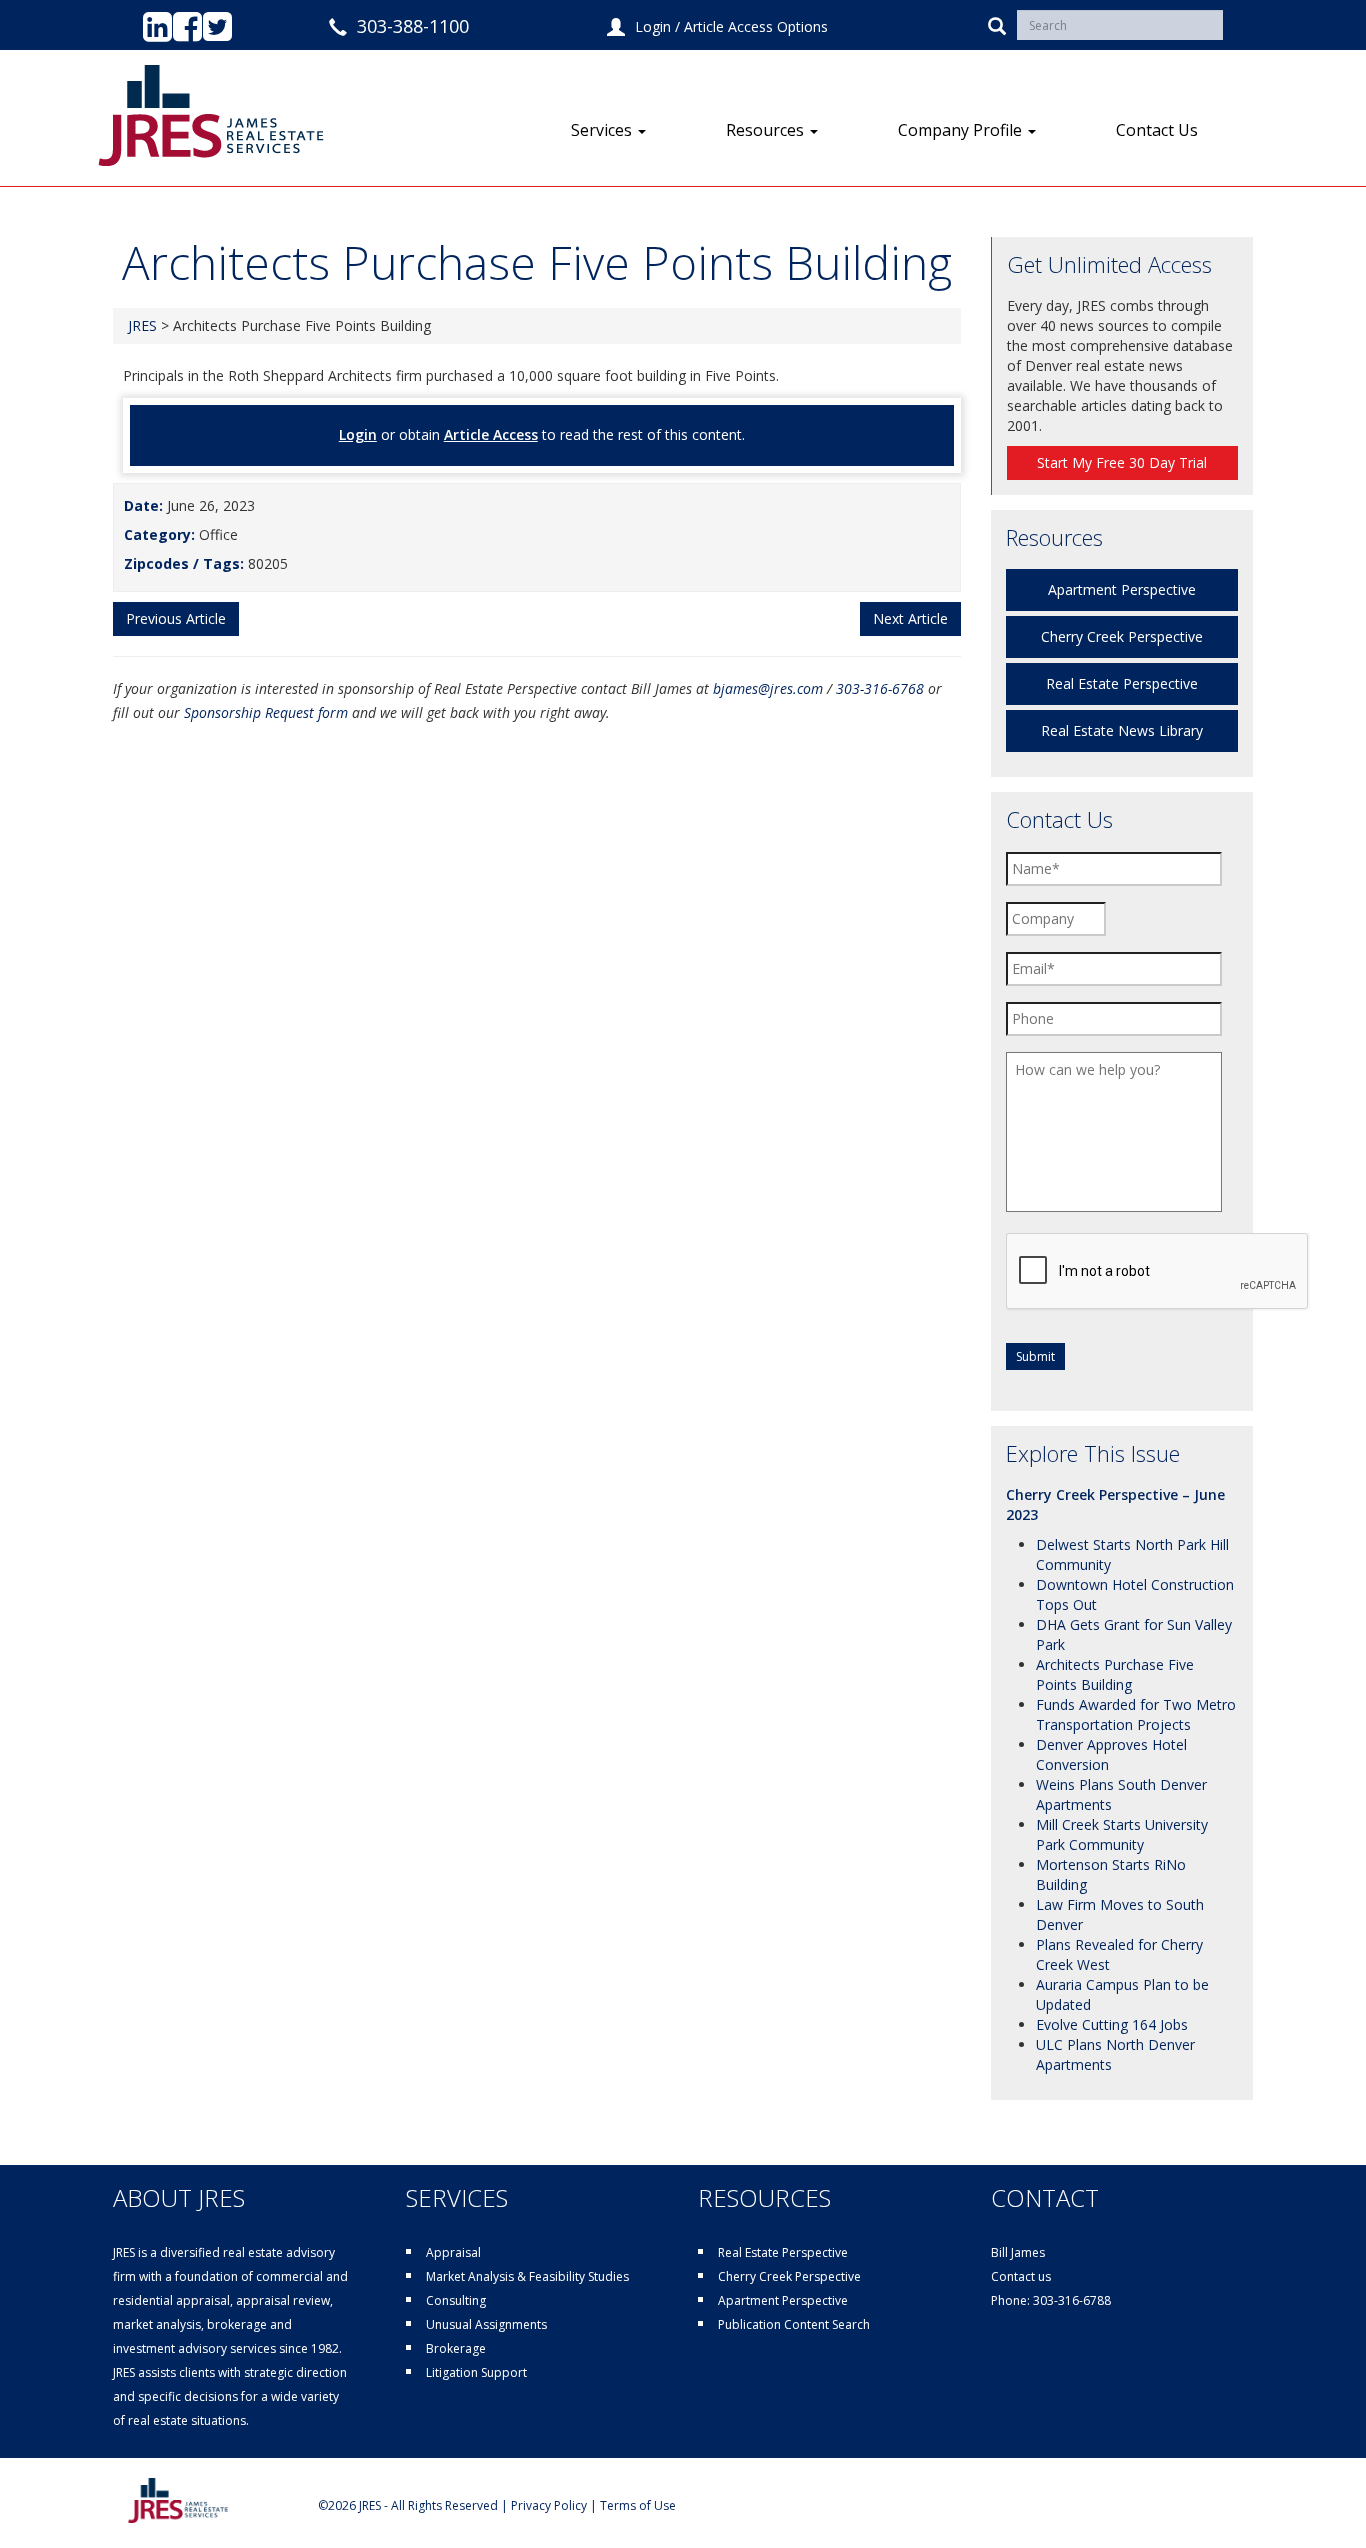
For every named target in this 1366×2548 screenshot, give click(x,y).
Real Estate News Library (1122, 730)
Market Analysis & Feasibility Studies (527, 2276)
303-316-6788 (1072, 2300)
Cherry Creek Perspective (1122, 636)
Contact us (1021, 2276)
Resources (767, 130)
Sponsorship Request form (266, 712)
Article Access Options (756, 26)
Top (1318, 2500)
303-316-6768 (880, 688)
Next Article (910, 618)
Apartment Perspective (1122, 589)
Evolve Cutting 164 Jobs (1112, 2024)
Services (603, 130)
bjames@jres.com (768, 688)
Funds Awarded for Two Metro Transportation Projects (1136, 1714)
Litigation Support (476, 2372)
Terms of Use (638, 2505)
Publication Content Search (794, 2324)
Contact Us (1157, 130)
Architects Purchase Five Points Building (1115, 1674)
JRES (142, 325)
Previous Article (176, 618)
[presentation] (1158, 1272)
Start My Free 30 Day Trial (1122, 462)
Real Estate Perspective (1122, 683)
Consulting (456, 2300)
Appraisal (453, 2252)
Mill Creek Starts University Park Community (1122, 1834)
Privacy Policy (549, 2505)
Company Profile (962, 130)
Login (653, 26)
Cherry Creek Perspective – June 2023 (1115, 1504)
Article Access (491, 434)
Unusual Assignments (486, 2324)
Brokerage (456, 2348)
